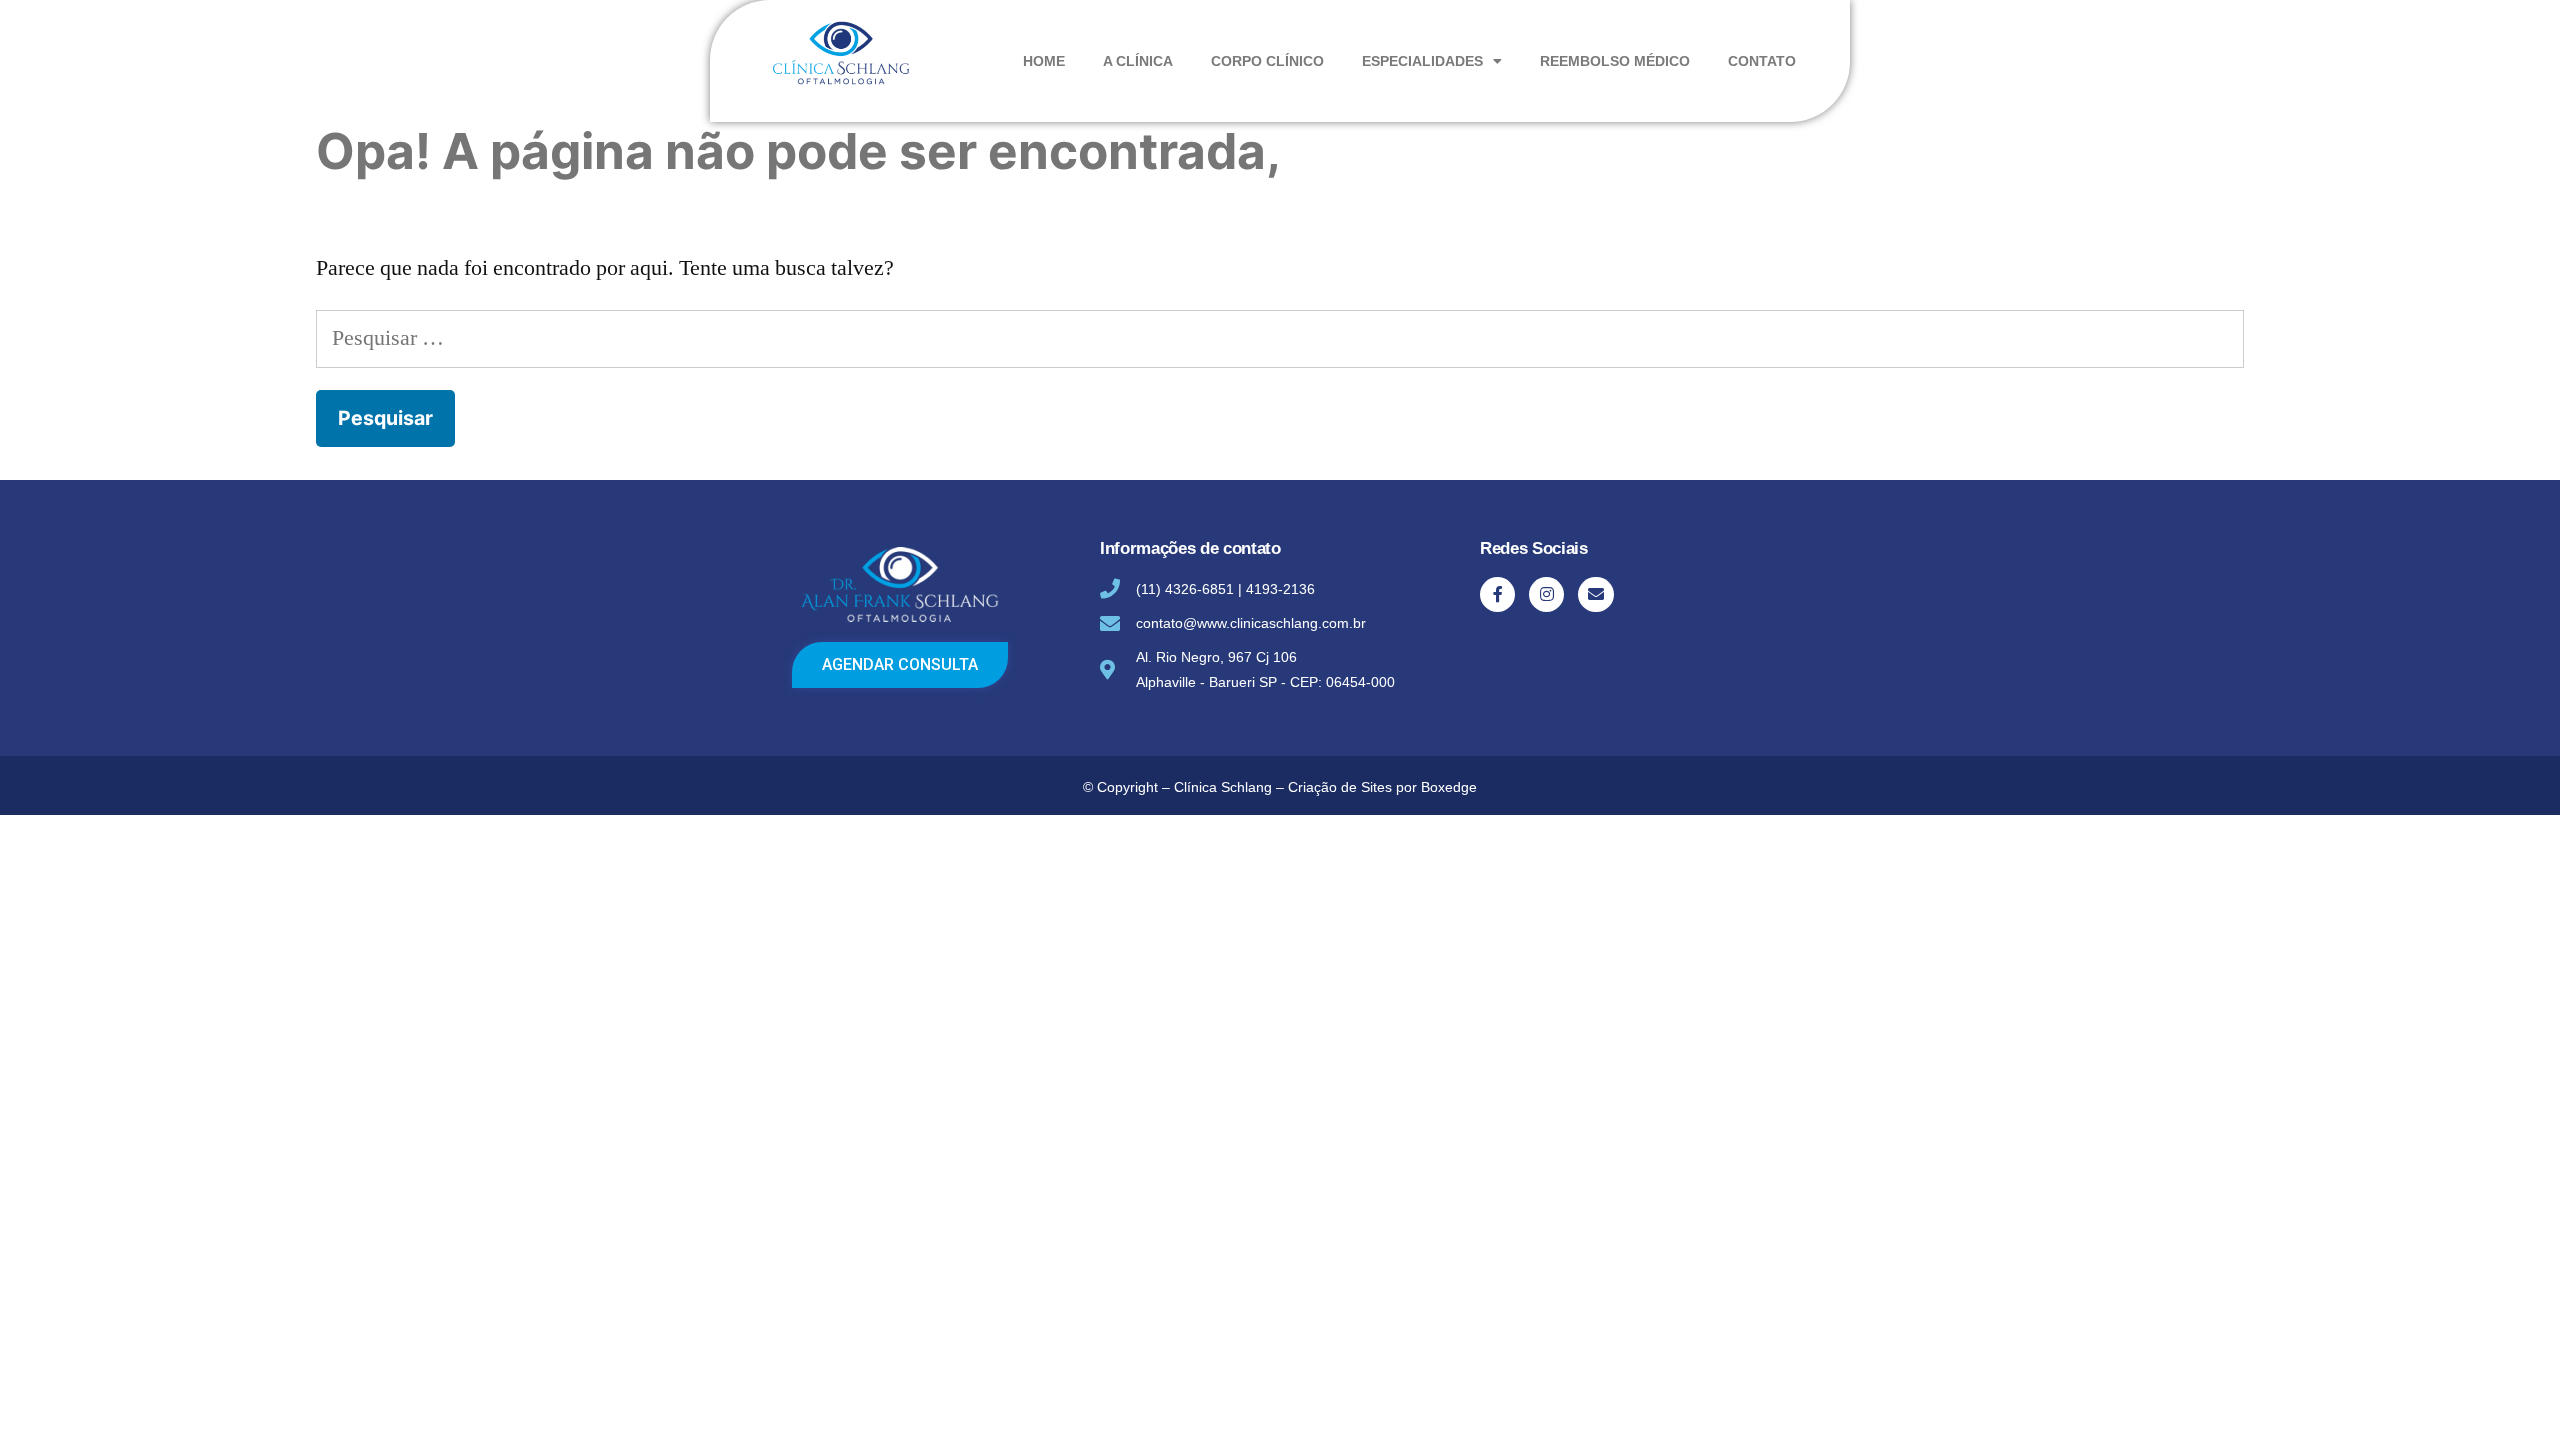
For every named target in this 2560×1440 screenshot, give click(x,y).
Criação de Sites (1340, 787)
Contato (1762, 61)
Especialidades (1422, 61)
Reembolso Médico (1615, 61)
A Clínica (1138, 61)
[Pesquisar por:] (1280, 338)
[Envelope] (1595, 594)
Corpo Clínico (1267, 61)
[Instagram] (1546, 594)
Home (1044, 61)
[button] (900, 665)
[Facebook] (1497, 594)
